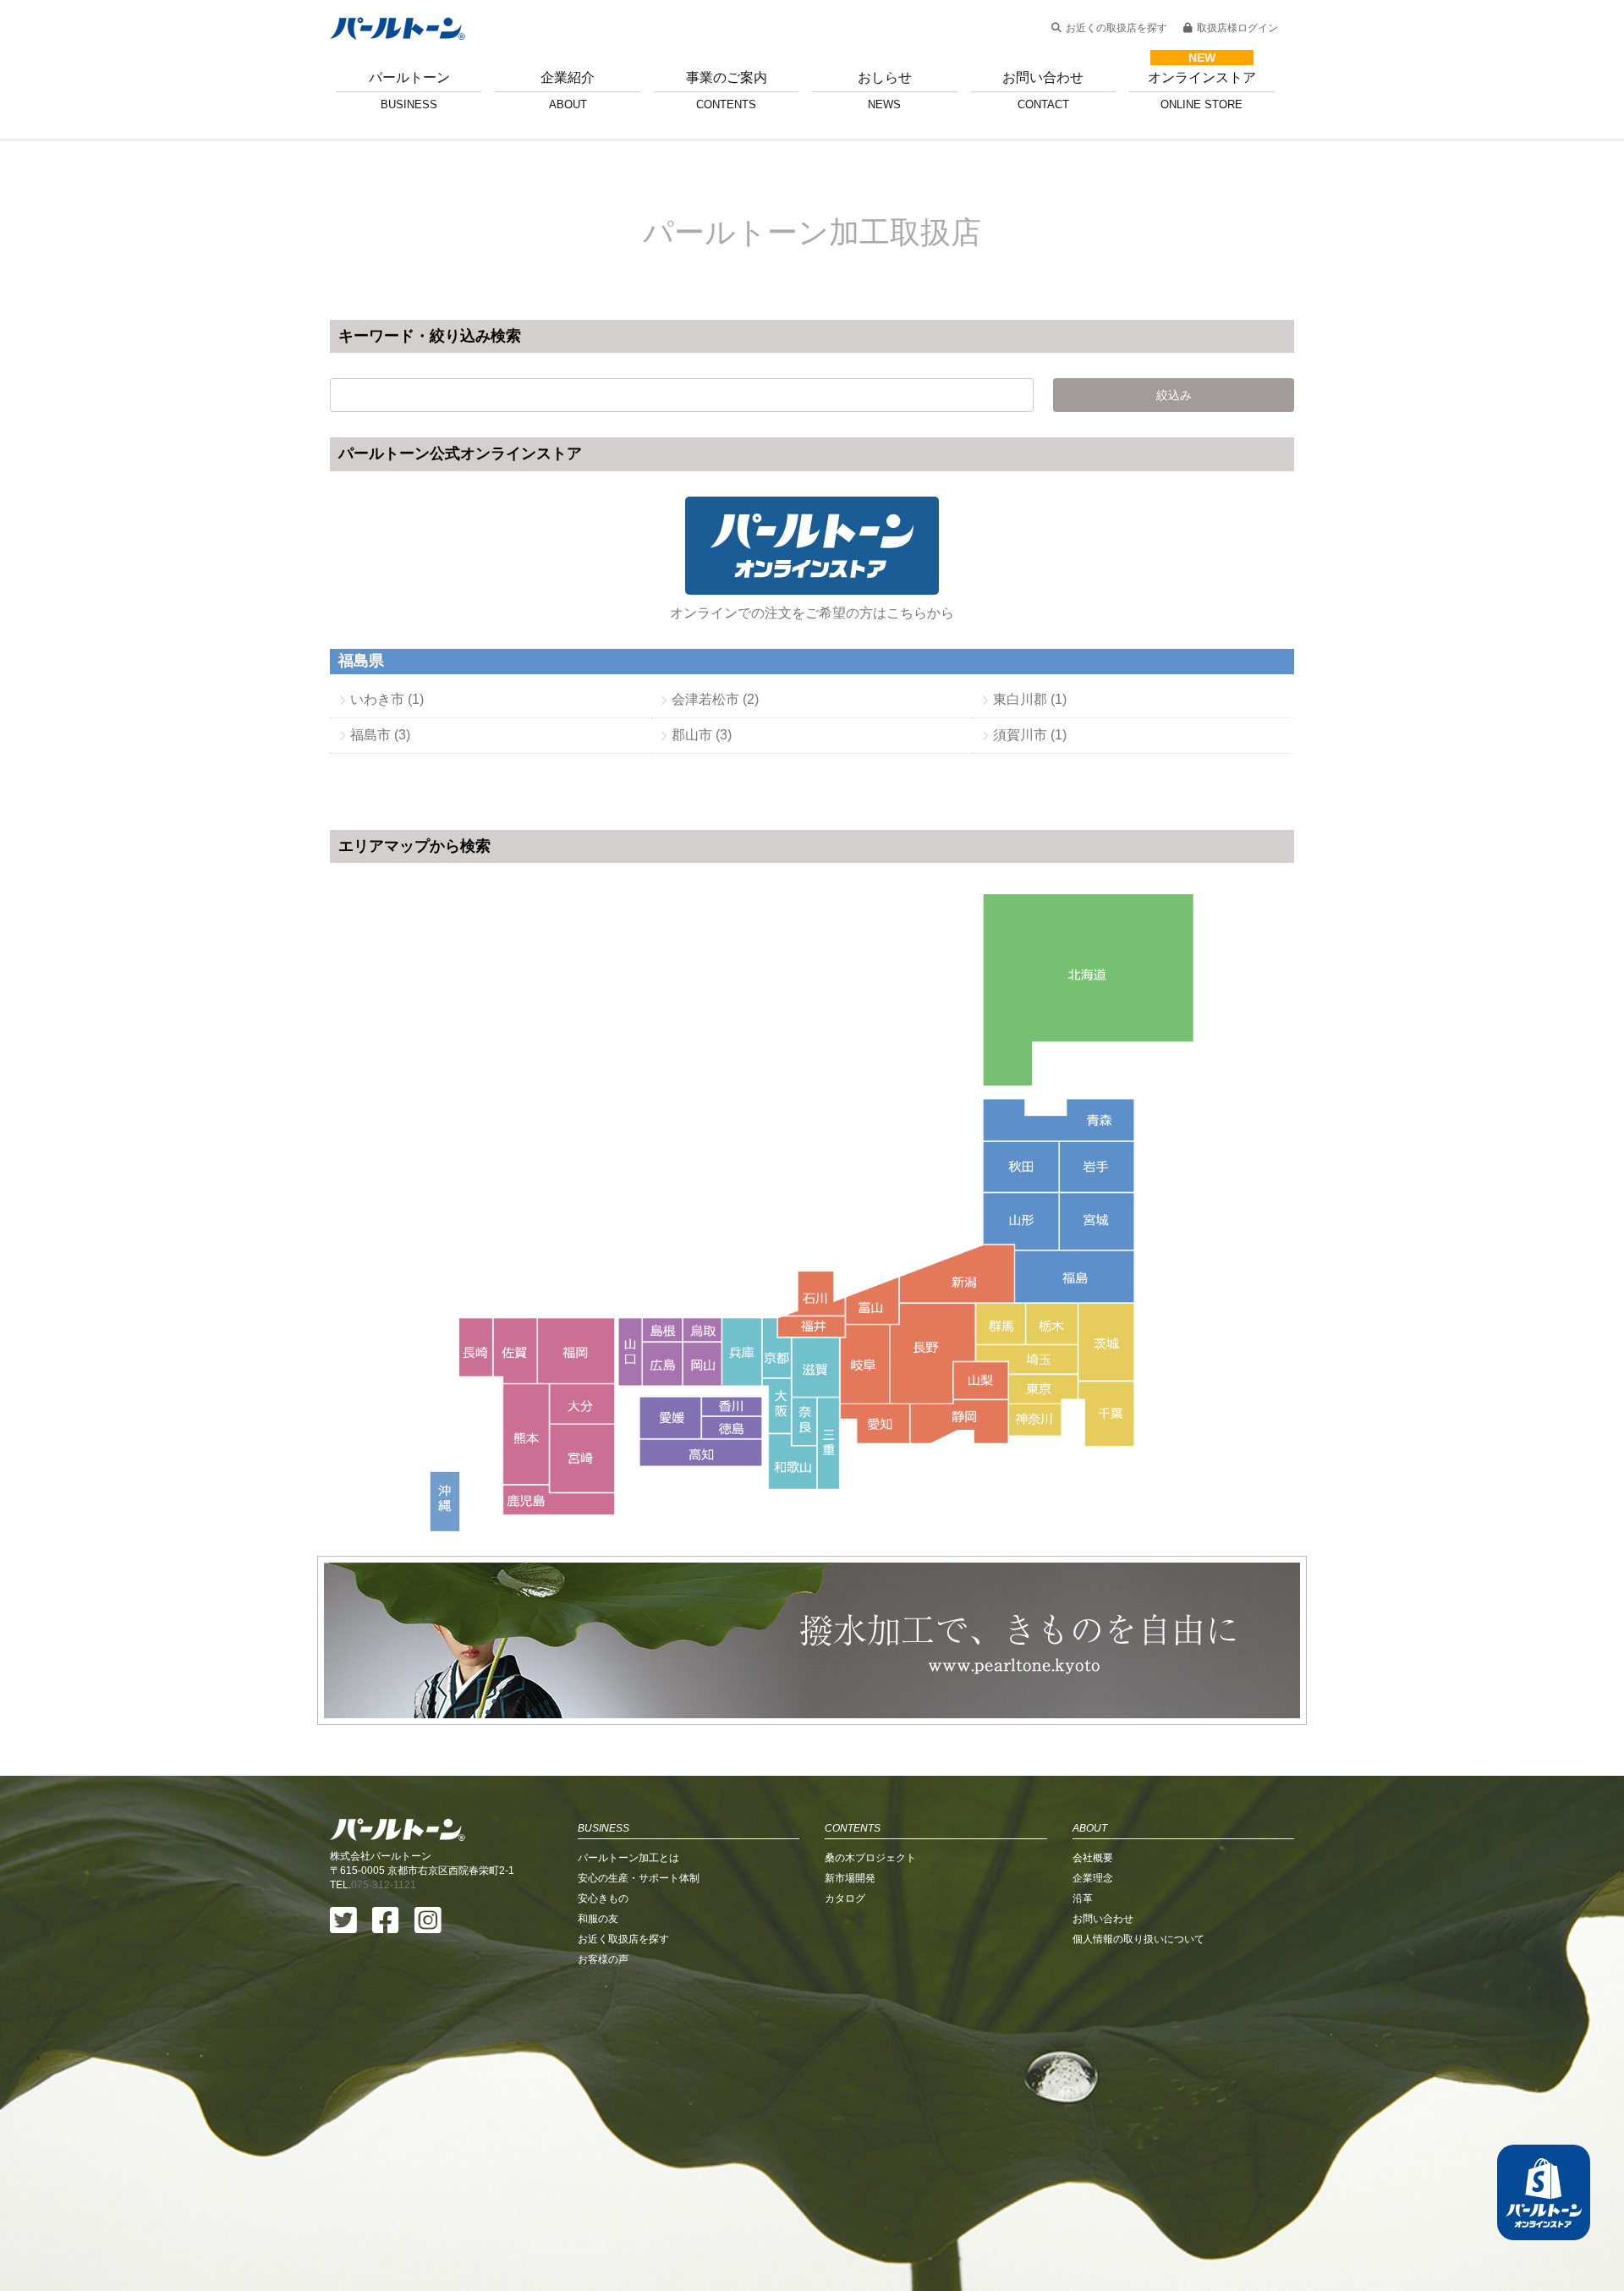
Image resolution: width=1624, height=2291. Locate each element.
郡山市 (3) (702, 735)
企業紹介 (568, 91)
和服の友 (598, 1919)
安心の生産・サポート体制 (639, 1878)
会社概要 (1093, 1858)
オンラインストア (1202, 91)
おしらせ (885, 91)
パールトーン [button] (409, 91)
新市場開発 (850, 1878)
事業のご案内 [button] (727, 91)
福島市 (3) (380, 735)
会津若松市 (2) (715, 699)
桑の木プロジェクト (870, 1858)
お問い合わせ (1043, 91)
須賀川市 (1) (1030, 735)
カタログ (845, 1898)
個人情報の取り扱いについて (1138, 1939)
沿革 (1083, 1898)
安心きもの (603, 1898)
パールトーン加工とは (628, 1858)
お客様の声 (603, 1959)
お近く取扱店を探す (623, 1939)
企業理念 (1093, 1878)
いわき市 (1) (387, 699)
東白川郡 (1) (1030, 699)
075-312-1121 (384, 1885)
